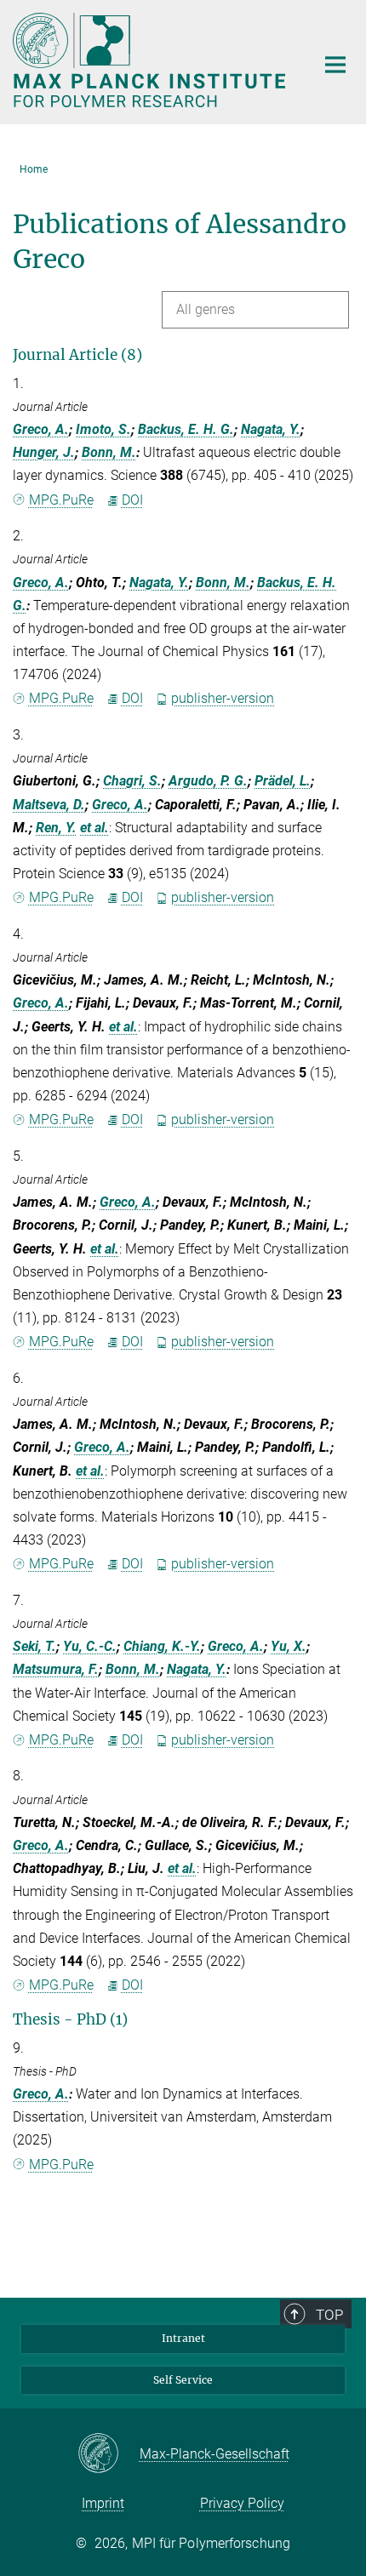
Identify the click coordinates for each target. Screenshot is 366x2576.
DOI (132, 500)
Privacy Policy (242, 2503)
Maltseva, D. (49, 805)
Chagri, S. (132, 781)
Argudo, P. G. (208, 781)
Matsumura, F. (56, 1669)
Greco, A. (41, 429)
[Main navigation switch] (335, 65)
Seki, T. (34, 1646)
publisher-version (223, 698)
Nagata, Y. (271, 429)
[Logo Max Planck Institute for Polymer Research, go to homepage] (151, 60)
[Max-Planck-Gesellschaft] (109, 2454)
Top (329, 2315)
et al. (94, 828)
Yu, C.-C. (90, 1646)
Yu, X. (289, 1646)
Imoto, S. (103, 429)
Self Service (183, 2380)
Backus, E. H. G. (186, 429)
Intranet (183, 2338)
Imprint (103, 2503)
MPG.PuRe (61, 500)
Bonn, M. (109, 452)
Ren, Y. (56, 828)
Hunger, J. (44, 452)
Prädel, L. (283, 781)
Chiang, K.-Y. (162, 1646)
